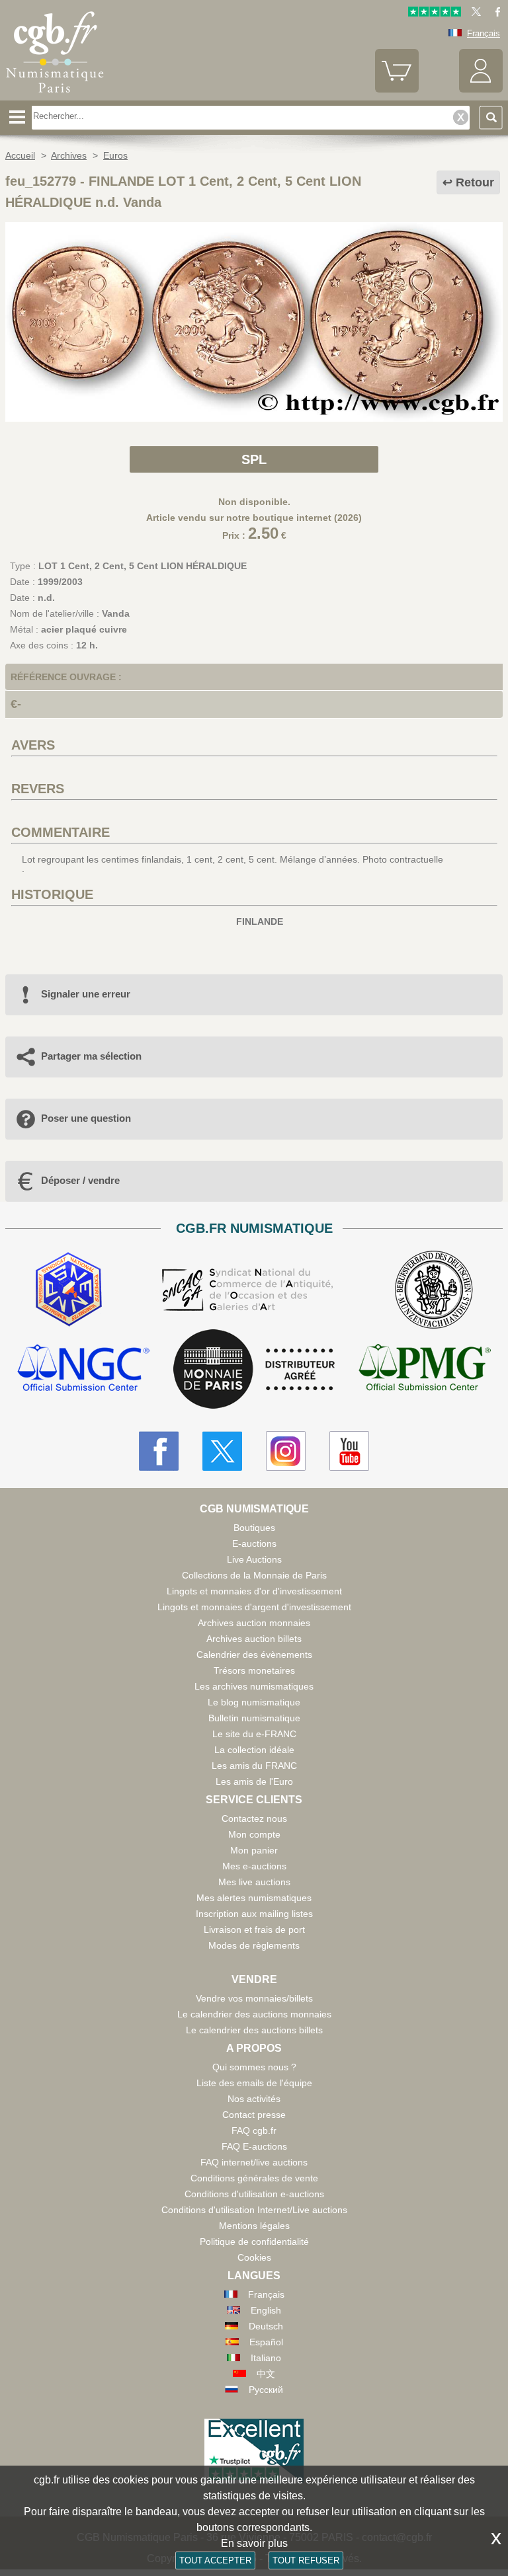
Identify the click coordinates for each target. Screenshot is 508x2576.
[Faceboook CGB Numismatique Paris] (159, 1451)
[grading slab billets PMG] (425, 1369)
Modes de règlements (254, 1945)
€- (16, 704)
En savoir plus (254, 2543)
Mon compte (254, 1834)
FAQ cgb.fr (254, 2130)
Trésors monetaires (254, 1670)
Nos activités (254, 2099)
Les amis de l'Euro (254, 1781)
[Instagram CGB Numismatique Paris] (286, 1451)
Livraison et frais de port (254, 1930)
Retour (475, 182)
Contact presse (254, 2115)
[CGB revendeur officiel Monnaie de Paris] (254, 1370)
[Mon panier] (397, 90)
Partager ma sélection (91, 1056)
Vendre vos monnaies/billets (254, 1998)
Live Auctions (254, 1559)
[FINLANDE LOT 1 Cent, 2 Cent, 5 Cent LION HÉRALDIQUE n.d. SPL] (254, 418)
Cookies (254, 2257)
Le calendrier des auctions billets (254, 2030)
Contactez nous (254, 1818)
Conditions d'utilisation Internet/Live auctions (254, 2210)
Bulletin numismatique (254, 1718)
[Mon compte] (481, 90)
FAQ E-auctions (254, 2146)
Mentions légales (254, 2226)
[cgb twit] (474, 14)
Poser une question (86, 1118)
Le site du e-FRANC (254, 1734)
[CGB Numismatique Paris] (55, 96)
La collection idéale (254, 1750)
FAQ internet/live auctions (254, 2162)
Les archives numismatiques (254, 1686)
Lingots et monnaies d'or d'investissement (254, 1591)
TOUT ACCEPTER (215, 2560)
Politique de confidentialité (254, 2242)
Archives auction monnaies (254, 1623)
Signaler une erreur (86, 994)
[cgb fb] (494, 14)
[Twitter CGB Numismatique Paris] (222, 1451)
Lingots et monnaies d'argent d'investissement (254, 1607)
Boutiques (254, 1528)
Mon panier (254, 1850)
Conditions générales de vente (254, 2178)
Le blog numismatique (254, 1702)
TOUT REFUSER (306, 2560)
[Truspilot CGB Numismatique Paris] (435, 14)
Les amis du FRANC (254, 1766)
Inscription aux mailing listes (254, 1914)
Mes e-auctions (254, 1866)
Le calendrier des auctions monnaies (254, 2014)
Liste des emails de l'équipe (254, 2083)
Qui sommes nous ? (254, 2067)
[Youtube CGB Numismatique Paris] (349, 1451)
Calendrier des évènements (254, 1655)
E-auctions (254, 1543)
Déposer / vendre (80, 1180)
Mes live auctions (254, 1882)
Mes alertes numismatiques (254, 1898)
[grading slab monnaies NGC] (83, 1369)
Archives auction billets (254, 1639)
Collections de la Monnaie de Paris (254, 1575)
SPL (254, 459)
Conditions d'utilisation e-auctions (254, 2194)
